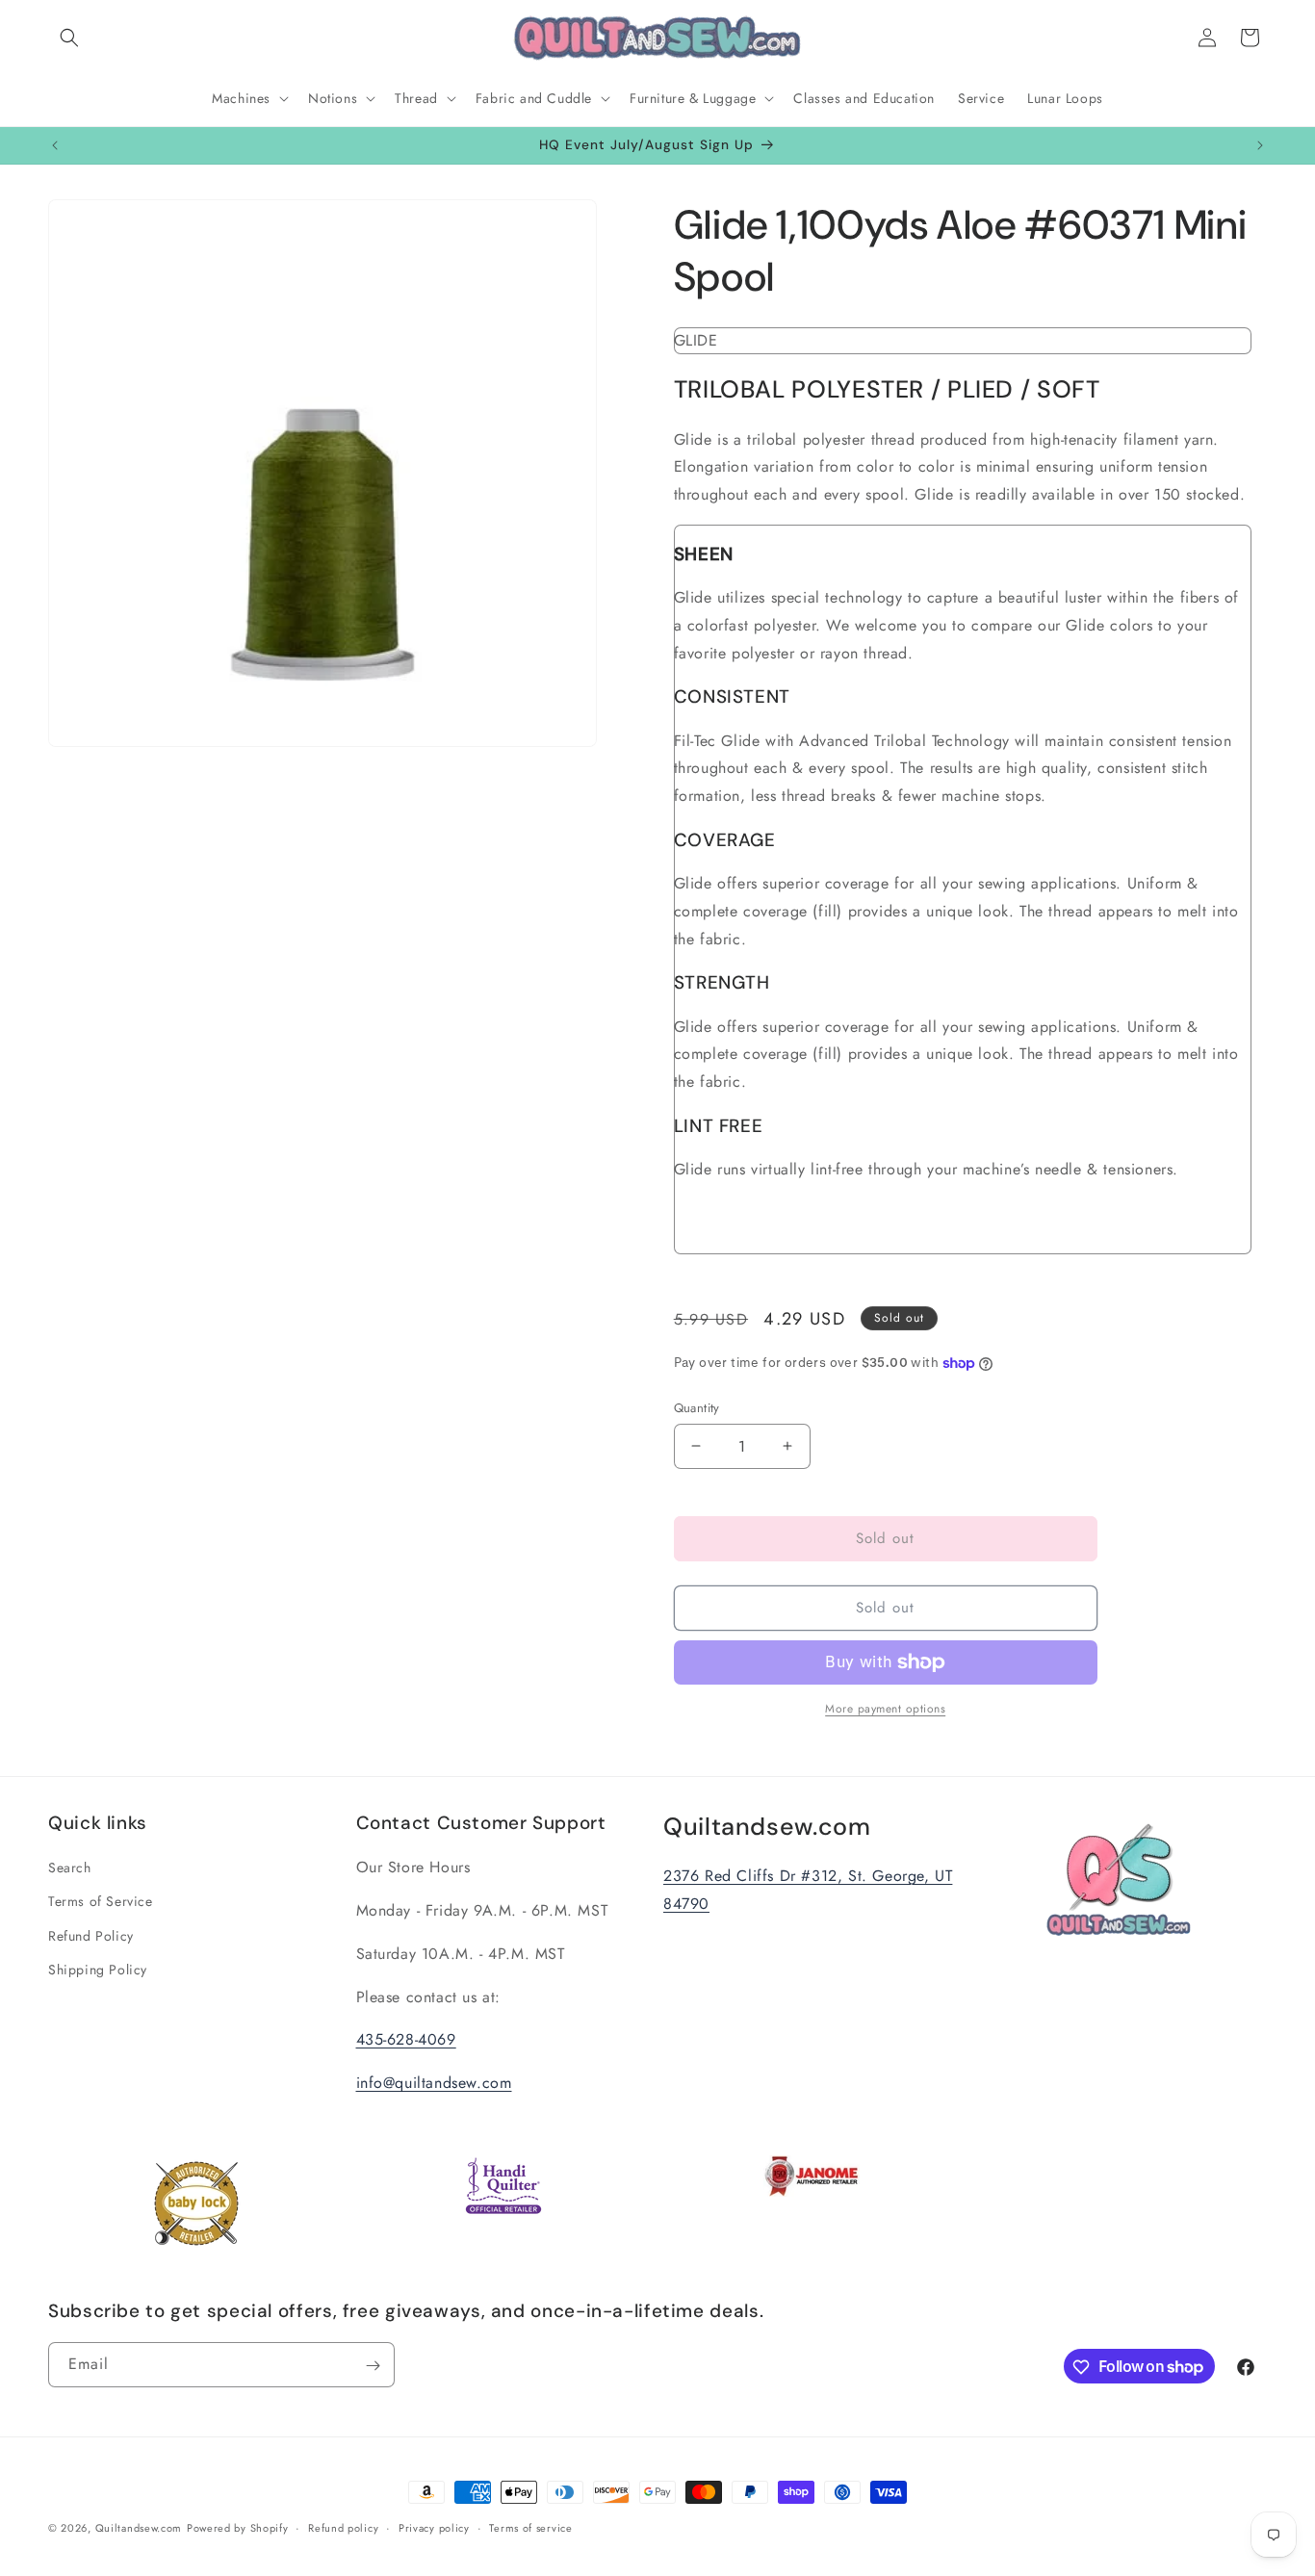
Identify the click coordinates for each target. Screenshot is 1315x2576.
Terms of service (530, 2527)
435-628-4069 (406, 2040)
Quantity (697, 1408)
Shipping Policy (98, 1970)
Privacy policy (434, 2527)
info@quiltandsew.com (434, 2084)
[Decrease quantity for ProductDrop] (696, 1446)
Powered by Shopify (238, 2528)
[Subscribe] (373, 2366)
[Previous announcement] (55, 145)
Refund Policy (91, 1936)
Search (70, 1868)
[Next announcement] (1260, 145)
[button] (69, 38)
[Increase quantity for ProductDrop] (788, 1446)
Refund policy (343, 2527)
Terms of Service (101, 1902)
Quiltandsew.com (139, 2528)
